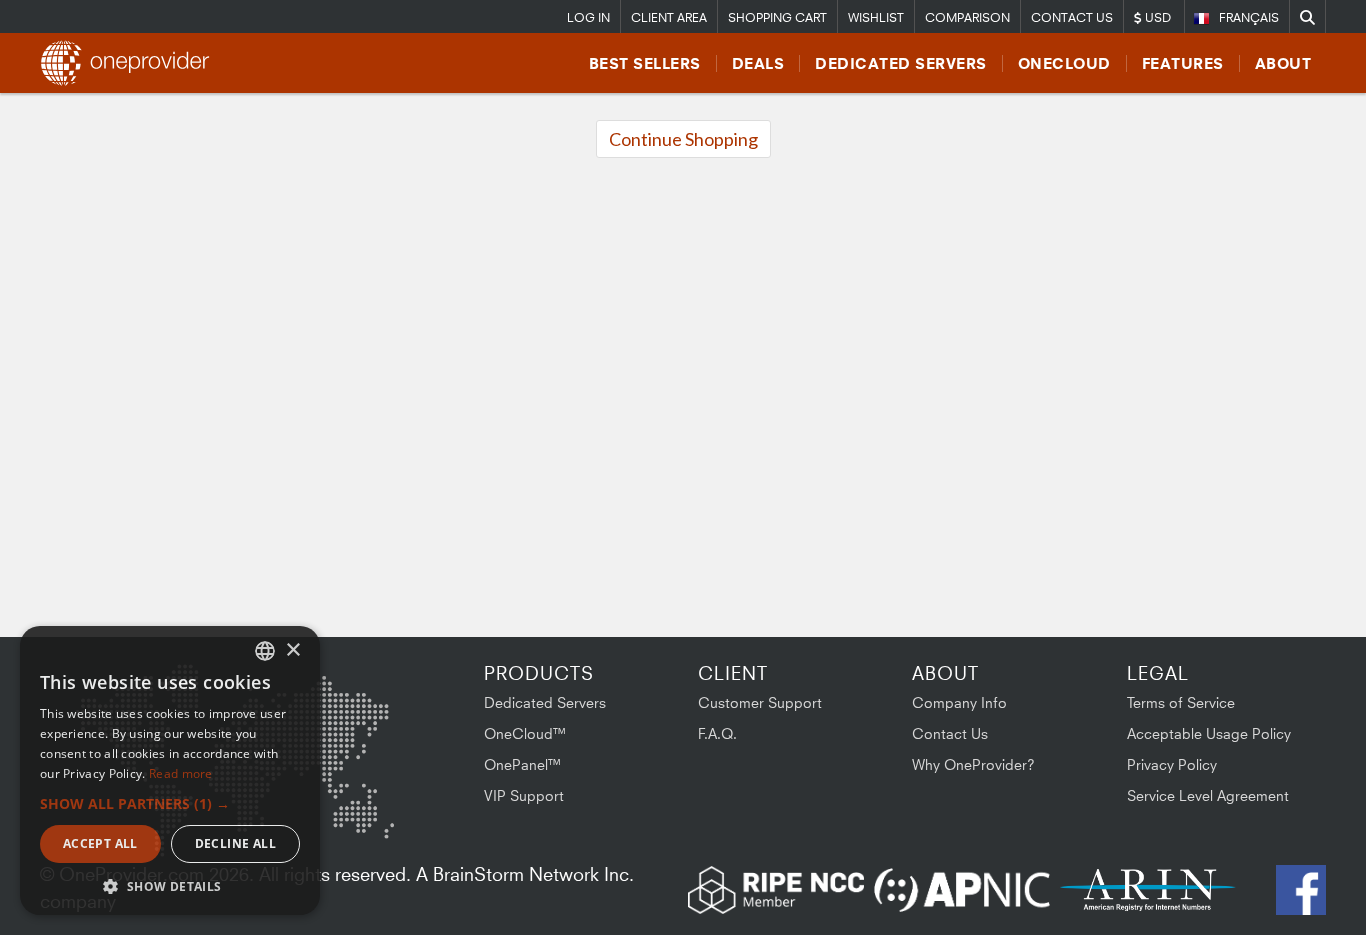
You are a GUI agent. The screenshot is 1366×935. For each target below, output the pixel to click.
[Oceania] (363, 817)
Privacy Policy (1172, 764)
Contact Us (1072, 17)
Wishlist (876, 17)
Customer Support (760, 702)
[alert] (170, 770)
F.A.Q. (717, 733)
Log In (588, 17)
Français (1249, 17)
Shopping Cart (777, 17)
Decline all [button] (235, 843)
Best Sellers (645, 63)
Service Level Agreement (1208, 795)
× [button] (292, 650)
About (1283, 63)
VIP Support (524, 795)
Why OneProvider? (973, 764)
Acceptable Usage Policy (1209, 733)
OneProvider (131, 63)
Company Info (959, 702)
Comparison (967, 17)
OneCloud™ (525, 733)
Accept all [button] (100, 843)
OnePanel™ (523, 764)
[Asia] (335, 716)
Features (1183, 63)
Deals (758, 63)
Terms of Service (1181, 702)
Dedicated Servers (901, 63)
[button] (170, 803)
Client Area (669, 17)
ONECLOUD (1064, 63)
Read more (181, 773)
